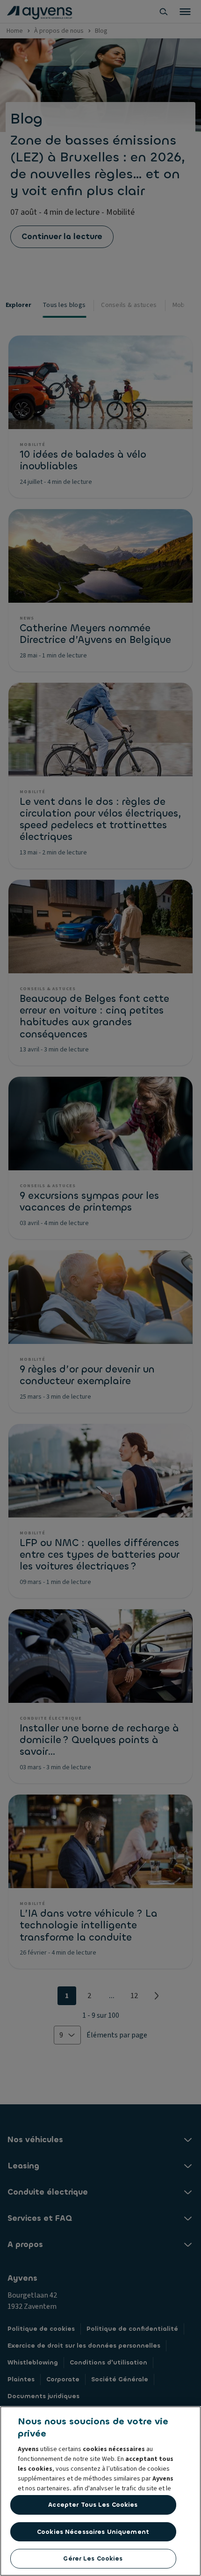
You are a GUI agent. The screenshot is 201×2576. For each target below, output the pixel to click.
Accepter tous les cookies (93, 2505)
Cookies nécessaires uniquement (93, 2532)
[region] (100, 2491)
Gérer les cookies (93, 2558)
